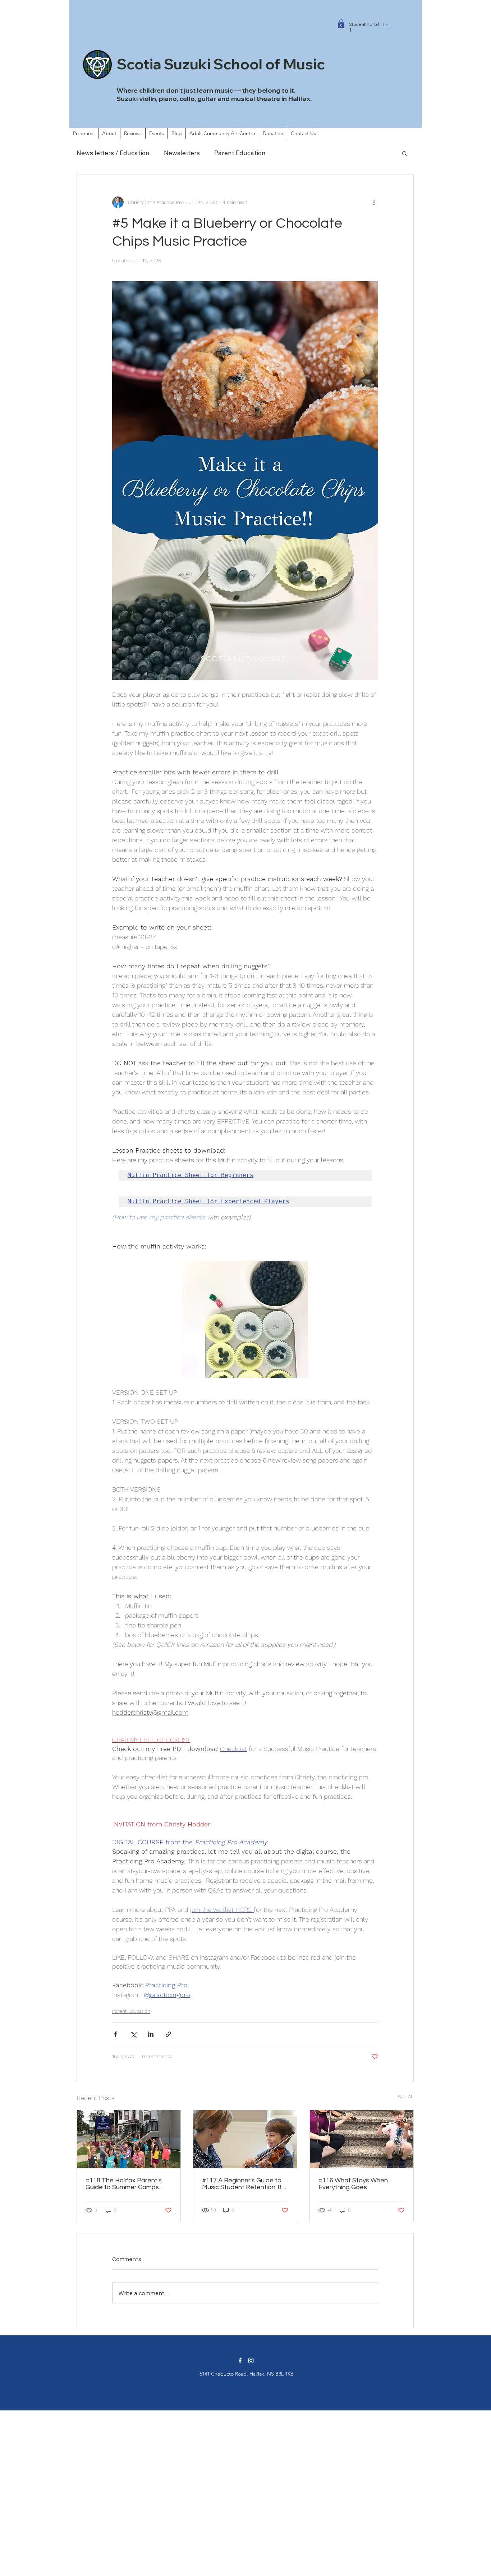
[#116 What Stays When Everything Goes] (362, 2139)
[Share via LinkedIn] (151, 2034)
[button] (341, 24)
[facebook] (240, 2360)
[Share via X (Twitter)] (133, 2034)
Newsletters (182, 153)
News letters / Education (113, 153)
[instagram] (251, 2360)
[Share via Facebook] (116, 2034)
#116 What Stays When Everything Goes (353, 2184)
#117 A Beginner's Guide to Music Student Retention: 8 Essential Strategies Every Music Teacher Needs (242, 2184)
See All (406, 2097)
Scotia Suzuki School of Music (221, 64)
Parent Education (240, 153)
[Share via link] (168, 2034)
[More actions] (374, 202)
